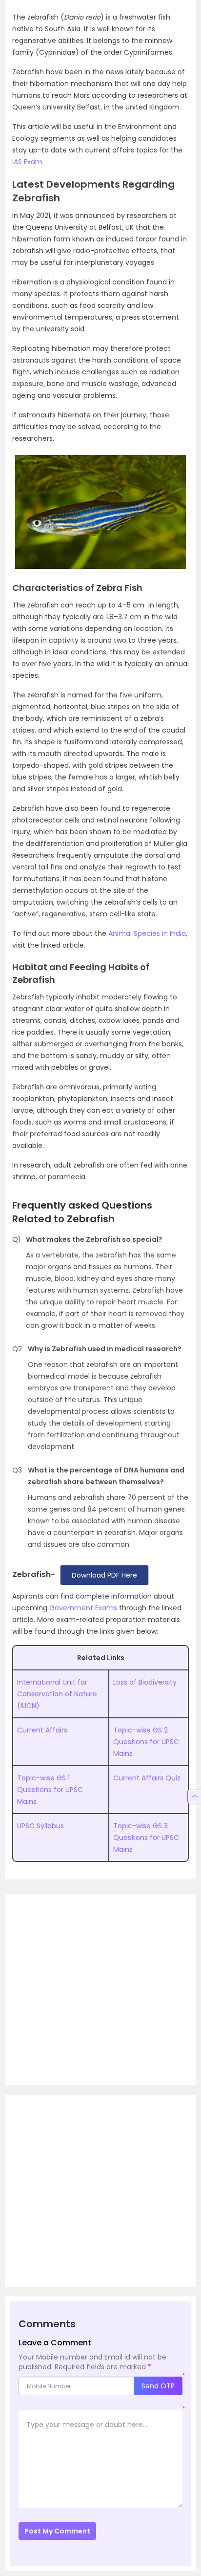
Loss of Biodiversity (145, 1682)
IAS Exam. (28, 162)
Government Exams (83, 1608)
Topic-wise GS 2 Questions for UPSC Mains (146, 1742)
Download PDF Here (104, 1575)
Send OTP (158, 2386)
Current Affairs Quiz (147, 1778)
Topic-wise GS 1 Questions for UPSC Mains (50, 1790)
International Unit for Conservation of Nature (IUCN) (57, 1694)
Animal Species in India (147, 933)
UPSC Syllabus (40, 1826)
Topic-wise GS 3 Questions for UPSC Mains (146, 1838)
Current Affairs (42, 1730)
